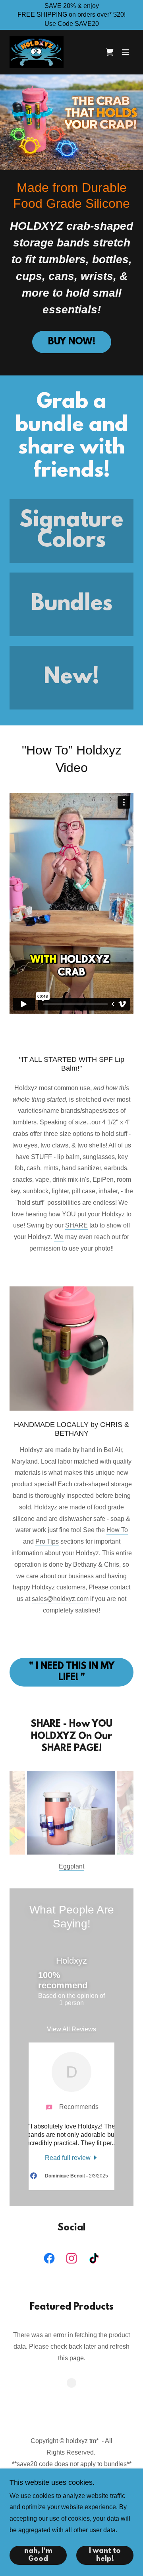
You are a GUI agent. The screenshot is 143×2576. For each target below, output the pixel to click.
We (59, 1237)
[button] (126, 52)
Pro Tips (47, 1541)
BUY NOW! (72, 342)
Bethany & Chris (96, 1565)
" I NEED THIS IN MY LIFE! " (72, 1672)
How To (117, 1530)
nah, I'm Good (38, 2555)
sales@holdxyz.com (60, 1599)
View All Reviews (71, 2029)
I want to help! (105, 2555)
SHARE (76, 1225)
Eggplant (71, 1866)
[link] (37, 52)
